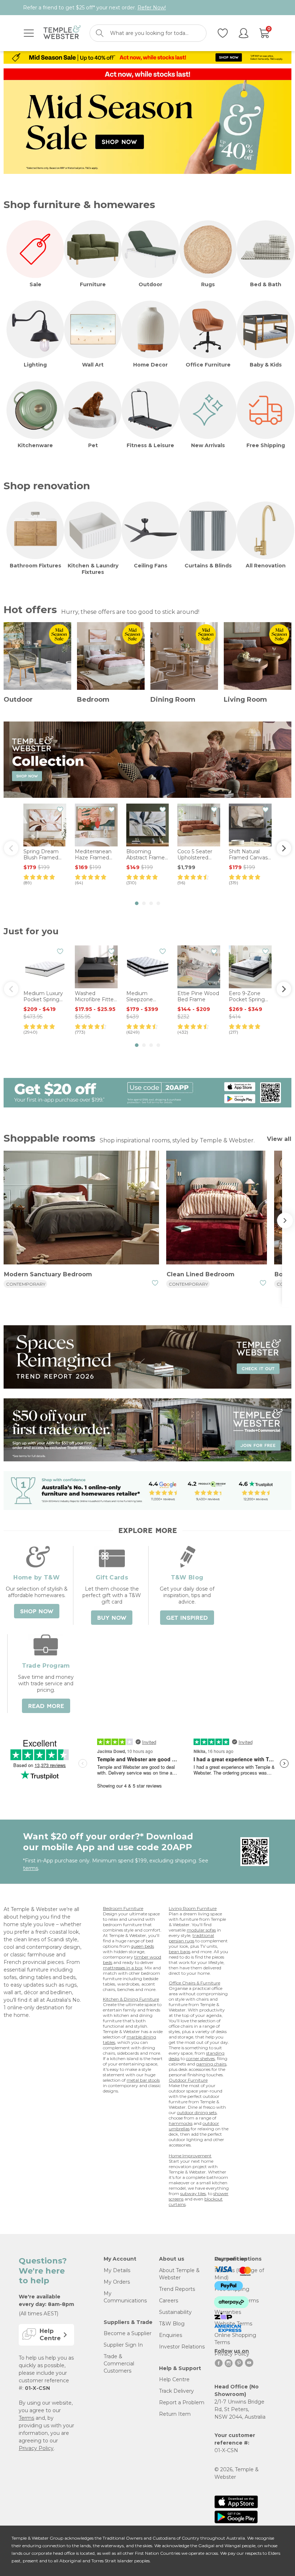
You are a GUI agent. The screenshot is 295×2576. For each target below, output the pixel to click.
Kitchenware (35, 445)
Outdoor (150, 284)
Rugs (208, 284)
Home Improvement (190, 2156)
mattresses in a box (123, 1968)
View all (279, 1139)
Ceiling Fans (151, 566)
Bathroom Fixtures (35, 566)
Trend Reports (177, 2289)
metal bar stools (143, 2080)
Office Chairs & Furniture (194, 1983)
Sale (35, 284)
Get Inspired (187, 1618)
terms (31, 1868)
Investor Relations (182, 2347)
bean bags (180, 1952)
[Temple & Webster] (62, 33)
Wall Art (93, 365)
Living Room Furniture (193, 1908)
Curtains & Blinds (208, 566)
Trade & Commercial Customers (119, 2364)
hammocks (181, 2123)
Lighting (35, 365)
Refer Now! (152, 8)
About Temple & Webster (179, 2274)
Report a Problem (182, 2402)
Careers (169, 2301)
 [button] (11, 848)
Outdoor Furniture (188, 2080)
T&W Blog (172, 2324)
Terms (26, 2418)
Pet (93, 445)
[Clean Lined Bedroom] (217, 1209)
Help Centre (174, 2379)
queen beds (142, 1946)
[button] (137, 903)
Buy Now (112, 1618)
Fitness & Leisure (150, 445)
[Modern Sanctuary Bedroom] (81, 1209)
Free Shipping (266, 445)
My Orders (117, 2282)
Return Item (175, 2414)
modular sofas (201, 1930)
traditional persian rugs (191, 1938)
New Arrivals (208, 445)
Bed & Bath (266, 284)
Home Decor (150, 365)
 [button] (284, 848)
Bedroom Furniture (123, 1908)
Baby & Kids (266, 365)
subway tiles (193, 2193)
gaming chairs (211, 2064)
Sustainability (175, 2312)
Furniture (93, 284)
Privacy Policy (36, 2448)
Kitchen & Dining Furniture (131, 1999)
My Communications (125, 2297)
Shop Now (37, 1611)
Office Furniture (208, 365)
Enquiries (171, 2335)
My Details (117, 2270)
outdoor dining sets (197, 2112)
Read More (46, 1706)
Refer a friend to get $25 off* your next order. (94, 8)
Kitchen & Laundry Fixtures (93, 569)
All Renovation (266, 566)
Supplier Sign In (123, 2345)
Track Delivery (176, 2391)
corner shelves (200, 2058)
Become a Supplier (128, 2333)
